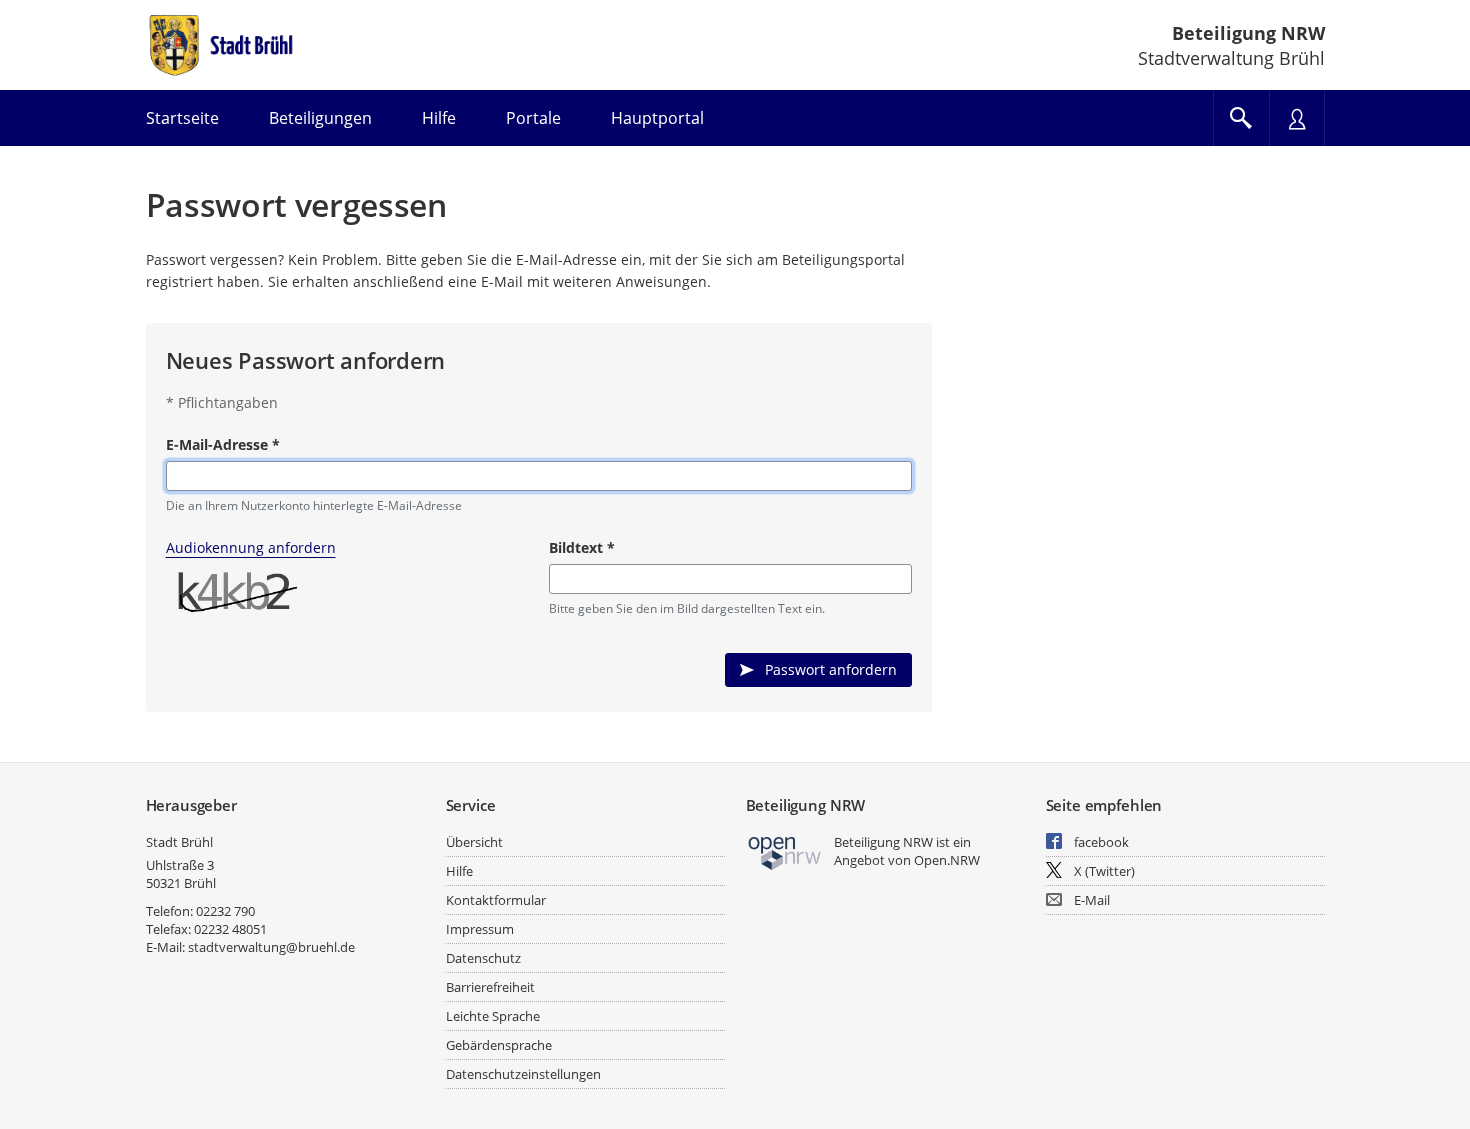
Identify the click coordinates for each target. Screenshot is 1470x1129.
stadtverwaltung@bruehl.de (271, 947)
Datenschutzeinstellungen (523, 1074)
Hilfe (459, 871)
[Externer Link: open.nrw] (785, 851)
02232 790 (225, 911)
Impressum (480, 929)
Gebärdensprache (499, 1045)
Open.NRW (947, 860)
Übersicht (474, 842)
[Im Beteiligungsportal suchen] (1241, 118)
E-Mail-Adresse (223, 444)
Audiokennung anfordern (251, 547)
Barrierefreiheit (490, 987)
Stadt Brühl (179, 842)
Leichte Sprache (493, 1016)
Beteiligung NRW (1248, 33)
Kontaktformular (496, 900)
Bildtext (582, 547)
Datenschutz (483, 958)
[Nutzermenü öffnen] (1297, 118)
